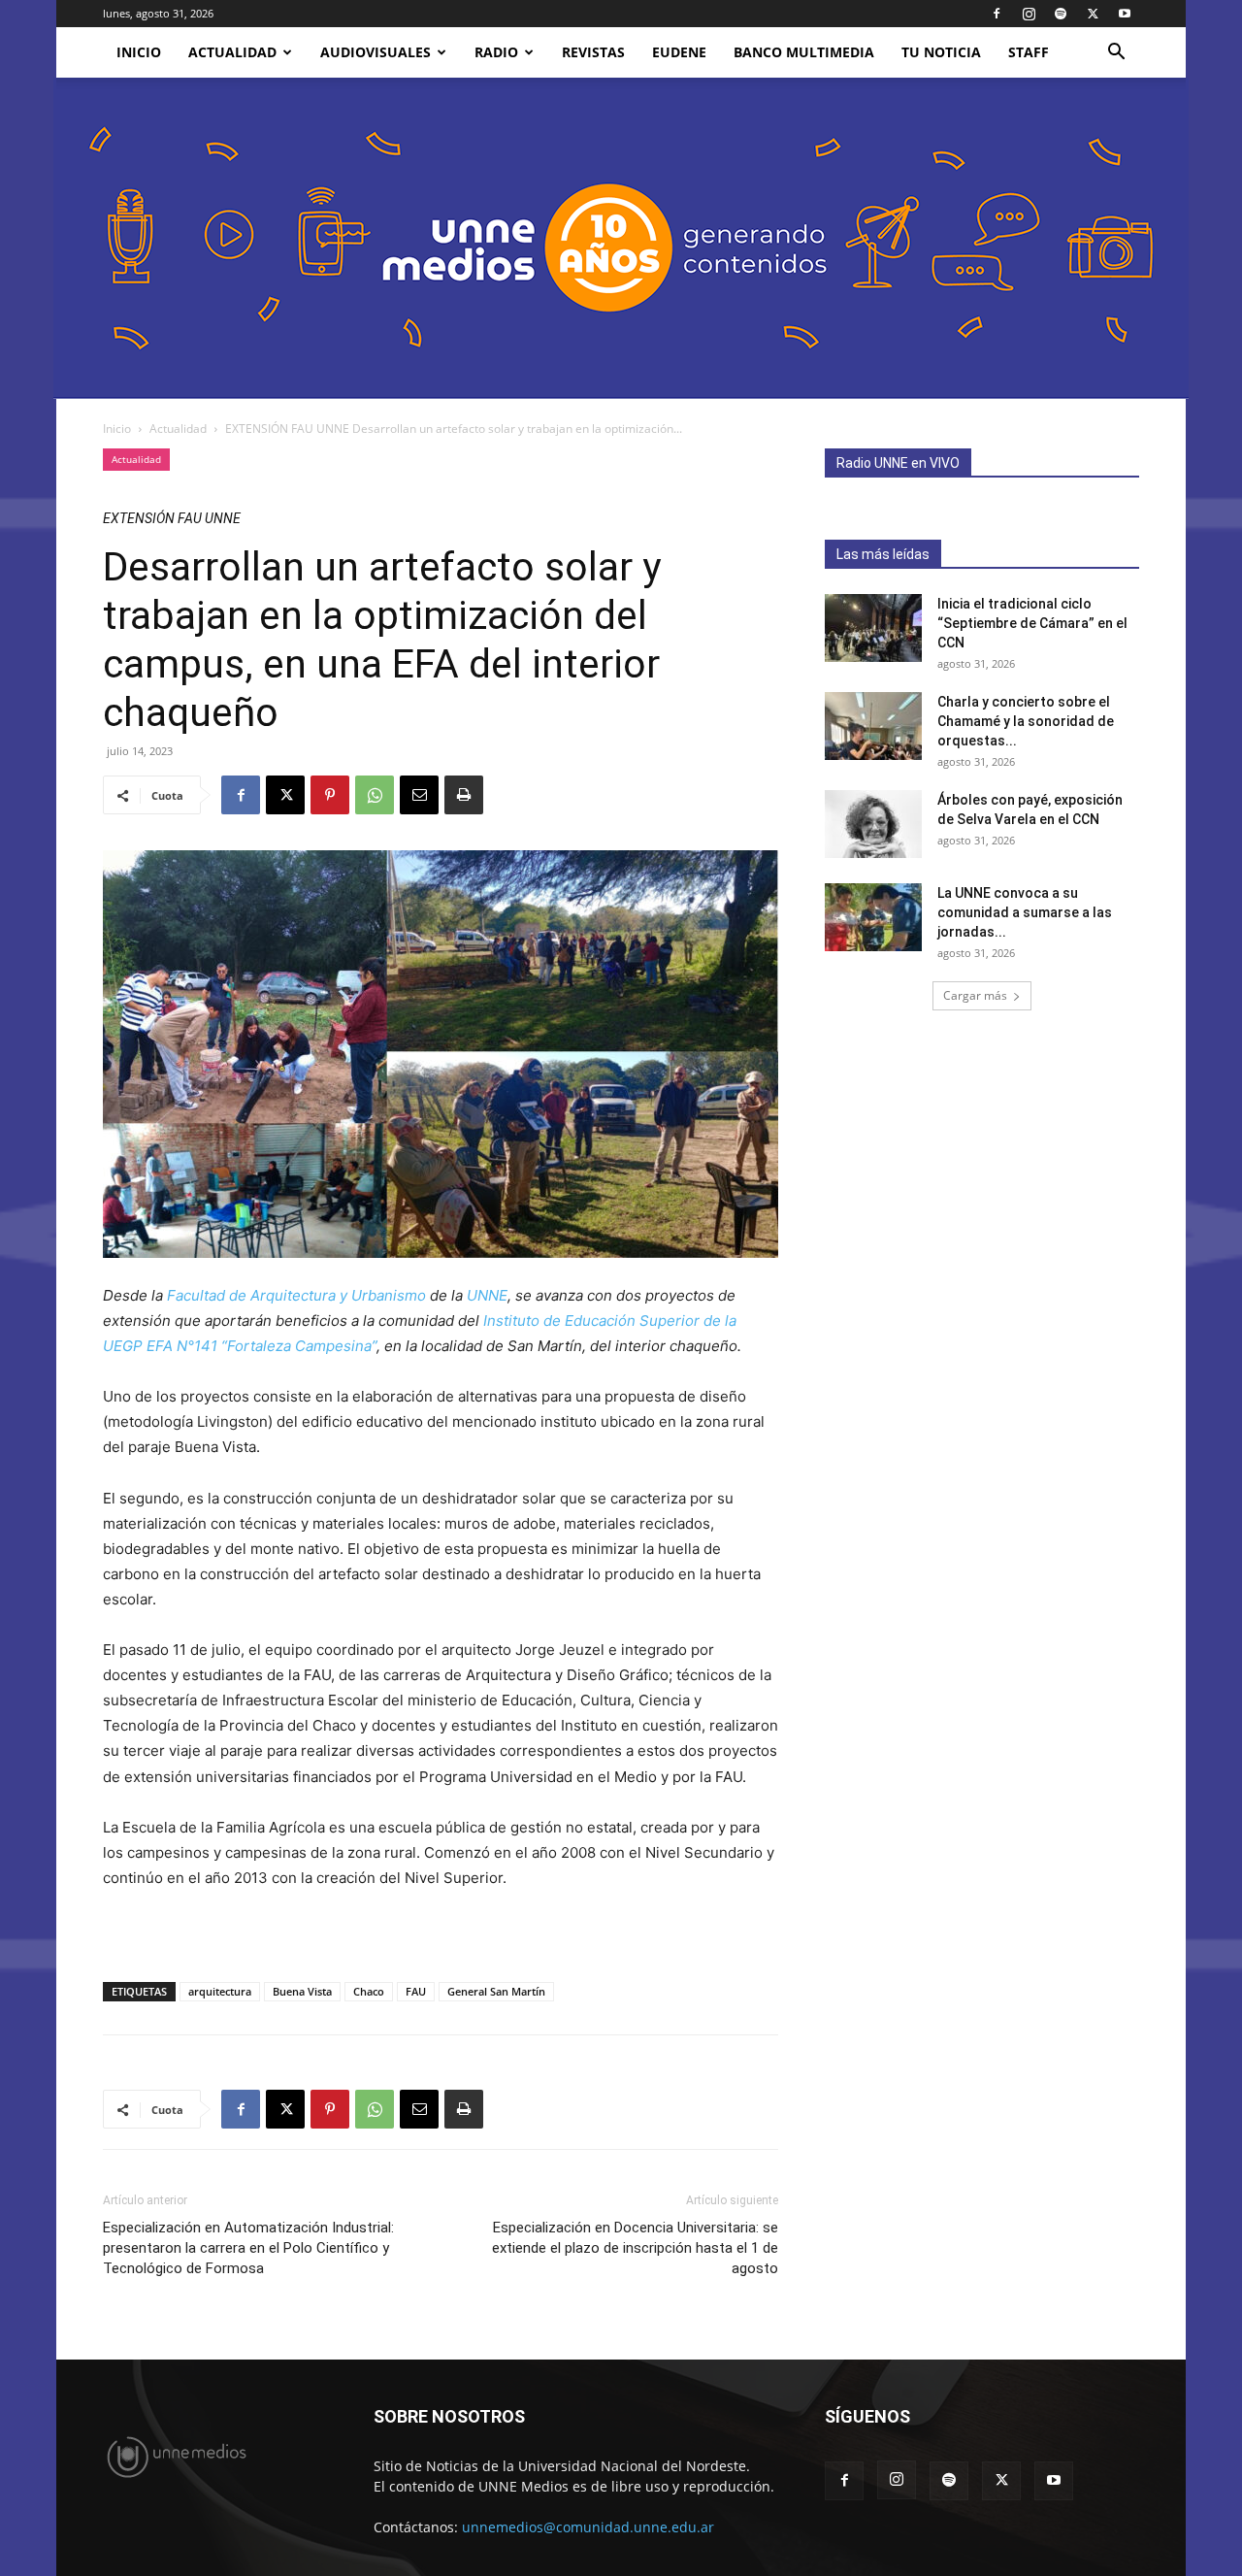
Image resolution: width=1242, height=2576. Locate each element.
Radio (496, 52)
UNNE (487, 1295)
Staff (1029, 52)
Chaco (369, 1991)
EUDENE (679, 52)
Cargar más (975, 995)
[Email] (419, 795)
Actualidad (232, 52)
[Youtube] (1125, 14)
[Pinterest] (330, 795)
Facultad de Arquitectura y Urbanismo (296, 1295)
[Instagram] (1029, 14)
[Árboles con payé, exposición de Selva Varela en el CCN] (873, 824)
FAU (416, 1991)
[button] (1116, 54)
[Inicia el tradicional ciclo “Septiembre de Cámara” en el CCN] (873, 628)
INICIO (139, 52)
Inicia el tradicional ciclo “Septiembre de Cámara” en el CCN (1032, 623)
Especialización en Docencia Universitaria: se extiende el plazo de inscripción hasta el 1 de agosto (635, 2248)
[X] (1093, 14)
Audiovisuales (376, 52)
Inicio (117, 429)
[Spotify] (1061, 14)
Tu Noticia (941, 52)
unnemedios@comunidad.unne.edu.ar (588, 2527)
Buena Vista (302, 1991)
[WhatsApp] (375, 795)
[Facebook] (997, 14)
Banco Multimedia (804, 52)
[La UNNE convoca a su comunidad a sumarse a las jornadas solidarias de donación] (873, 917)
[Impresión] (464, 795)
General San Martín (496, 1991)
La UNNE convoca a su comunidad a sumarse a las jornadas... (1025, 912)
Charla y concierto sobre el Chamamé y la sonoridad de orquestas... (1026, 721)
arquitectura (220, 1991)
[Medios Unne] (621, 238)
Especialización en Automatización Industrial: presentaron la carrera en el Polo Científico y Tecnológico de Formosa (248, 2248)
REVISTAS (593, 52)
